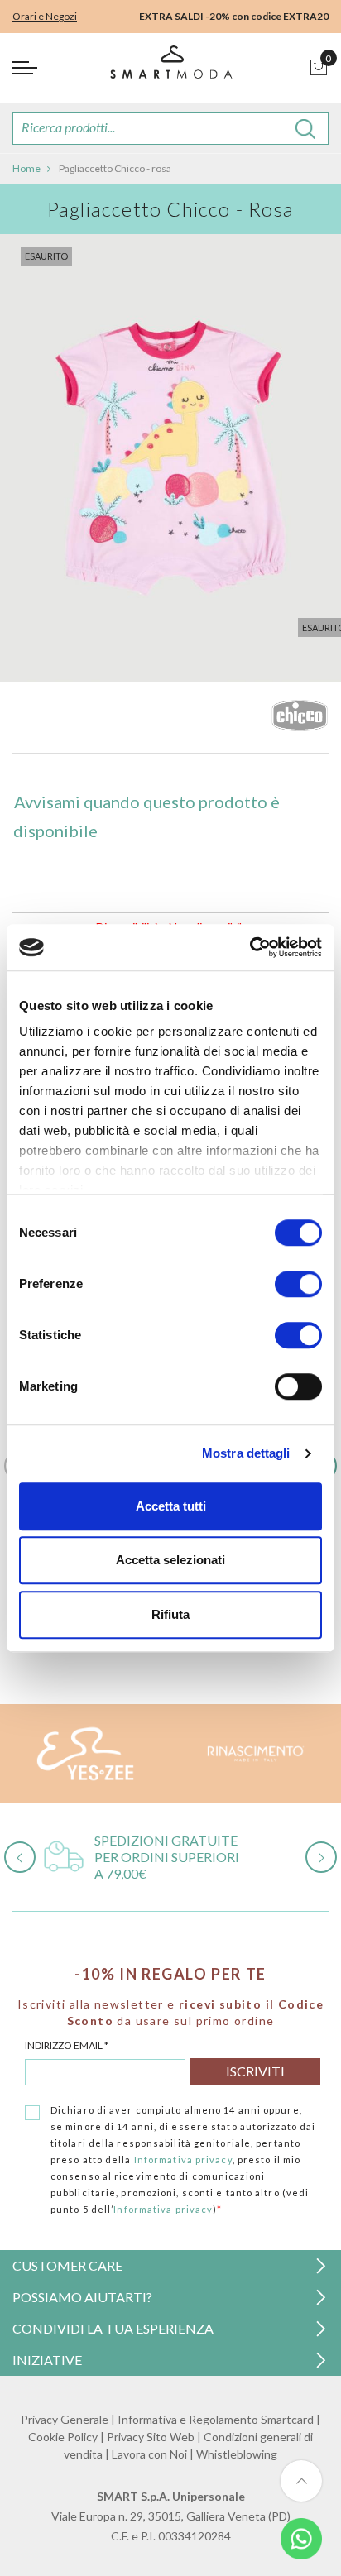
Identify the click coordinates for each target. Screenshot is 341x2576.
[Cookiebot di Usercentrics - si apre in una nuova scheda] (250, 947)
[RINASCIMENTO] (256, 1754)
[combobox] (170, 128)
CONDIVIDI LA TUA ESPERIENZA (113, 2328)
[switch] (298, 1284)
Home (26, 168)
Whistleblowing (237, 2454)
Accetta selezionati (170, 1560)
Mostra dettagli (246, 1453)
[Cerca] (306, 128)
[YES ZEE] (85, 1754)
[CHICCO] (300, 720)
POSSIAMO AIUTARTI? (82, 2297)
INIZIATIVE (47, 2360)
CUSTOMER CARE (67, 2265)
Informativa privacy (183, 2159)
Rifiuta (170, 1614)
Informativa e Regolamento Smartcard (216, 2419)
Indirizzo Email (67, 2045)
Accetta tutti (171, 1506)
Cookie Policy (63, 2437)
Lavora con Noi (149, 2454)
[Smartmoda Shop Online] (170, 68)
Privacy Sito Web (151, 2437)
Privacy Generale (65, 2419)
